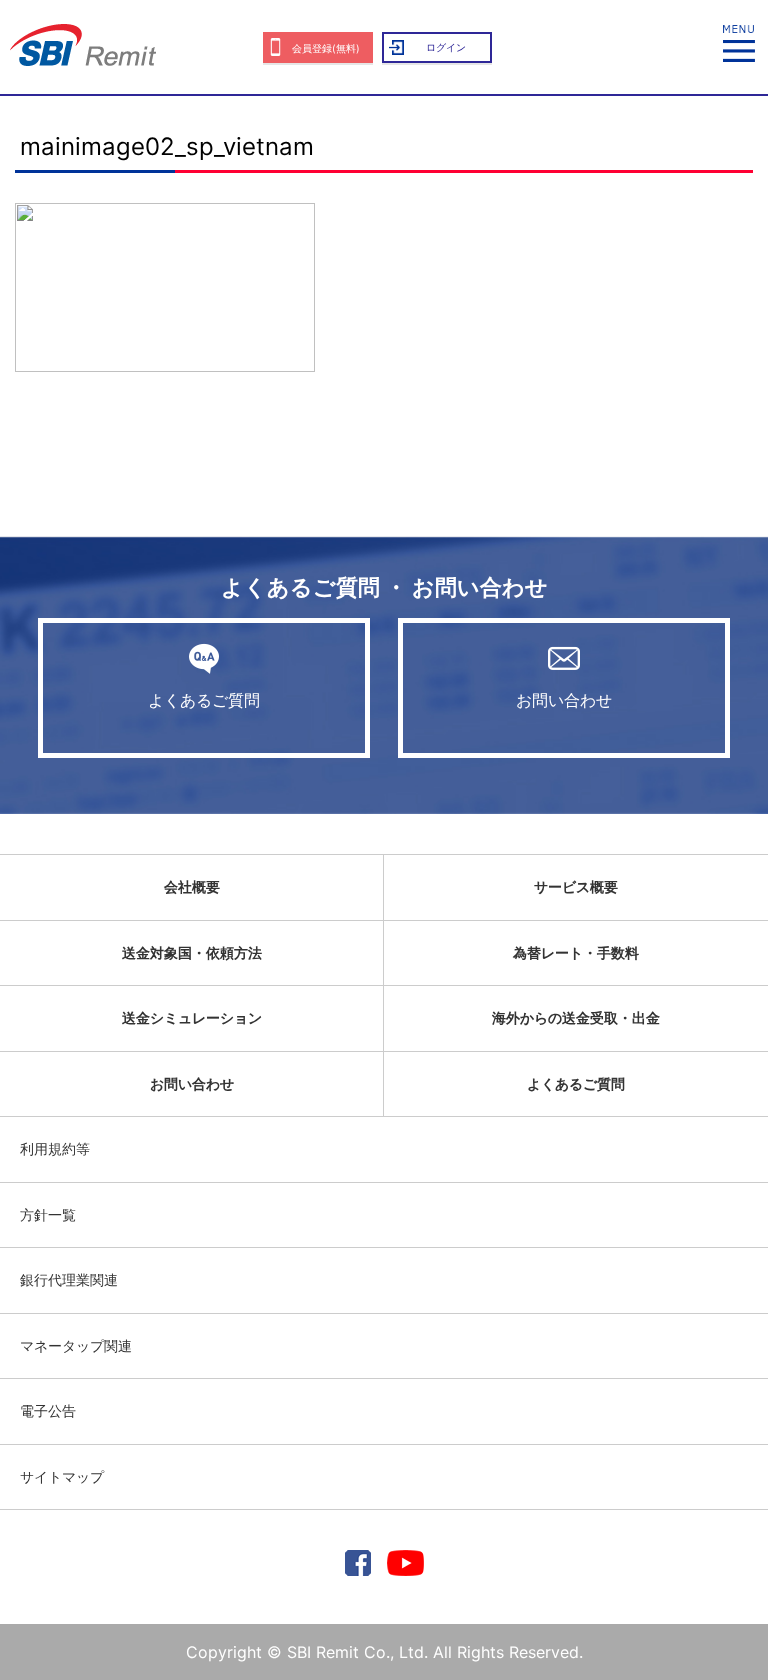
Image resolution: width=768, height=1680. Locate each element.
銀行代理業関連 (69, 1279)
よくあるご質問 (204, 700)
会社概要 (192, 886)
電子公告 (48, 1410)
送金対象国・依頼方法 (192, 952)
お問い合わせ (564, 700)
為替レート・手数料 (576, 952)
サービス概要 (576, 886)
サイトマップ (62, 1476)
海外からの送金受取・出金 (576, 1017)
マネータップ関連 (76, 1345)
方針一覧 (48, 1214)
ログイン (446, 47)
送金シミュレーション (192, 1017)
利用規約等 (55, 1148)
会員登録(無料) (326, 48)
